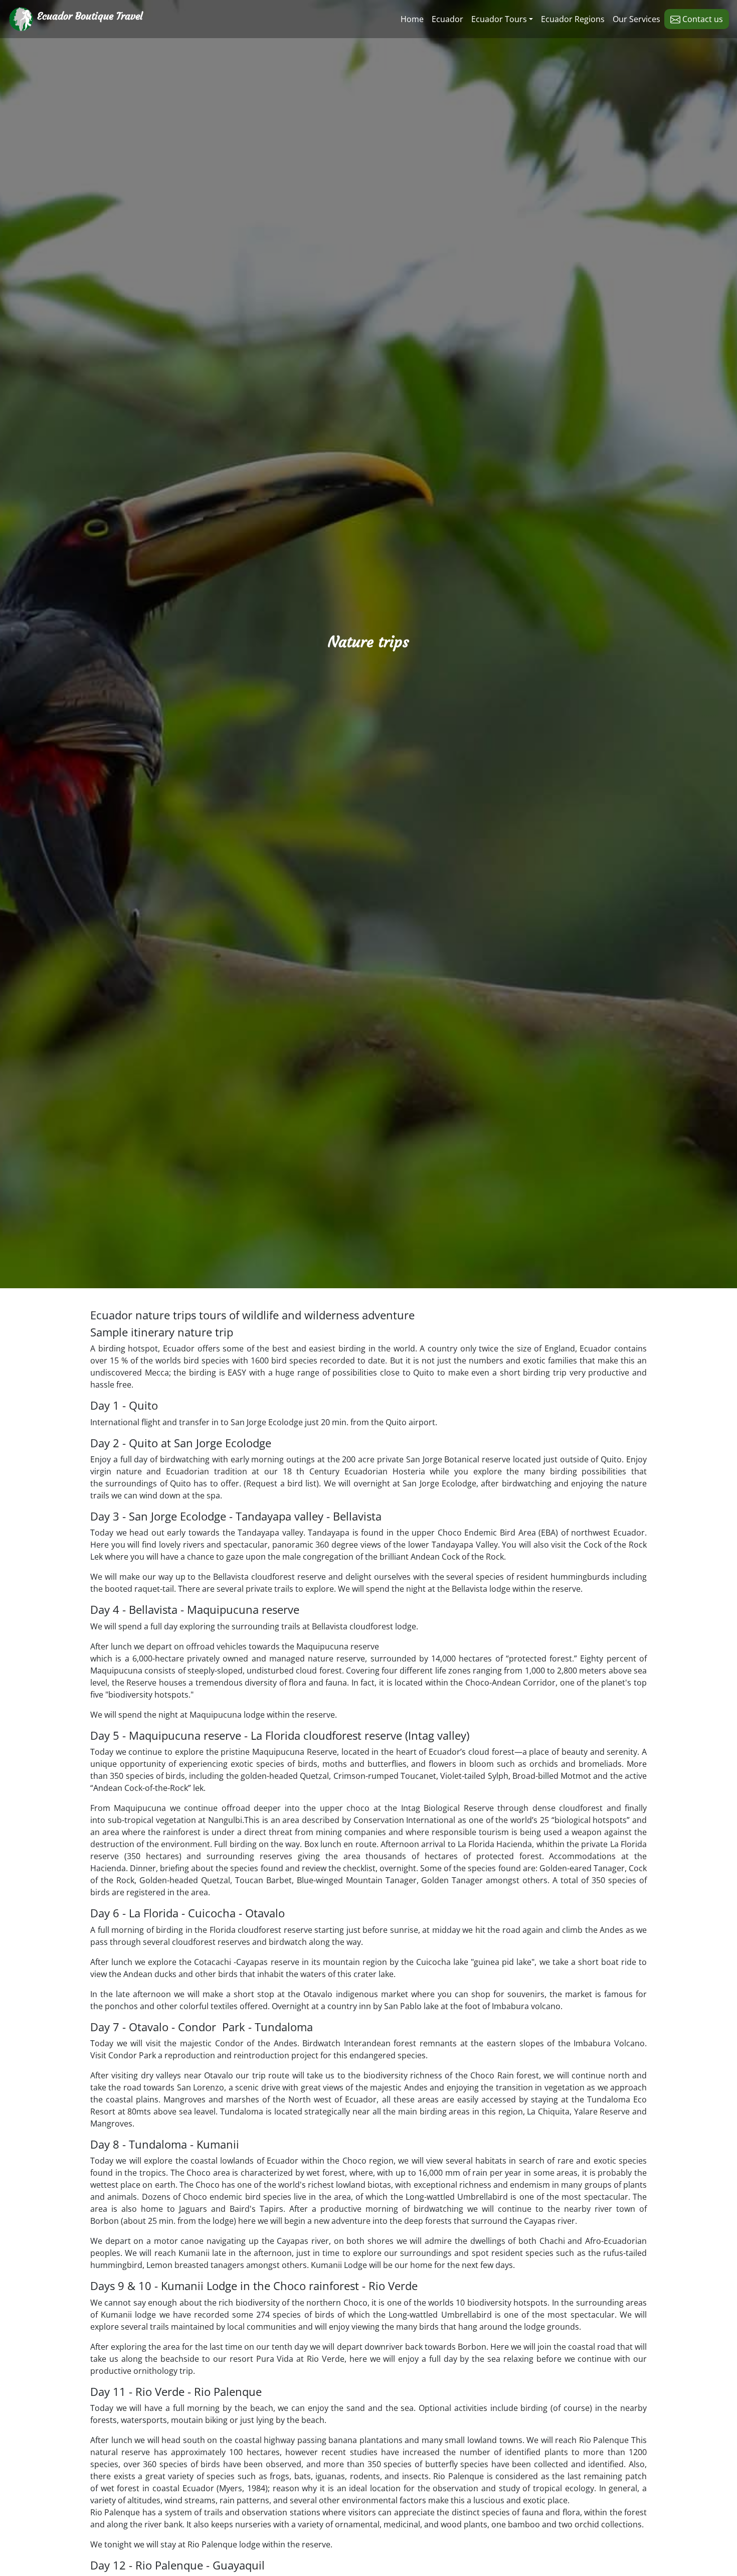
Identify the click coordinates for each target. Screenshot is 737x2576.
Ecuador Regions (573, 19)
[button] (502, 19)
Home (412, 19)
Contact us (702, 19)
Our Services (636, 19)
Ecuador (447, 19)
